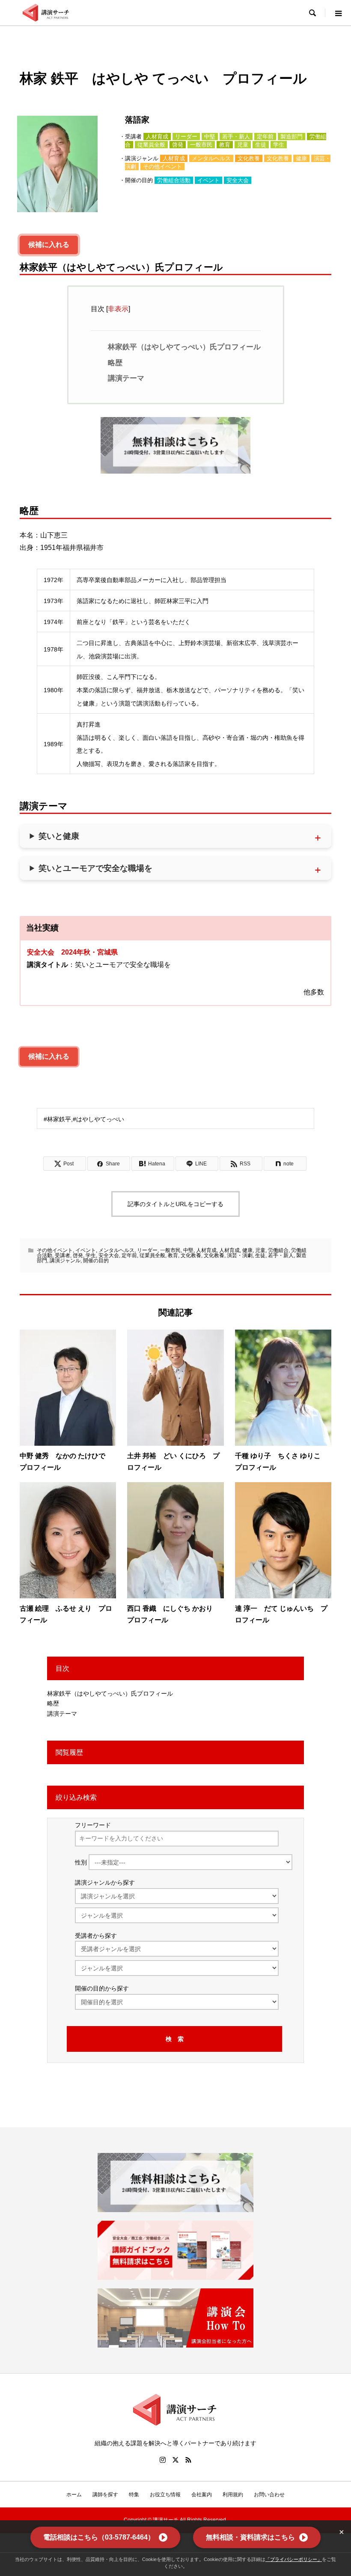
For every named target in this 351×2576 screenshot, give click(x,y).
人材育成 (157, 137)
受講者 (62, 1255)
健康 (301, 158)
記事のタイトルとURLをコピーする (175, 1204)
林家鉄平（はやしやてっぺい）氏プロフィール (184, 347)
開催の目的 (96, 1261)
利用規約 (233, 2495)
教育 (225, 145)
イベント (208, 180)
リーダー (186, 137)
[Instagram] (163, 2460)
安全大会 (238, 180)
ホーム (74, 2495)
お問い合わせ (269, 2495)
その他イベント (162, 167)
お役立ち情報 (165, 2495)
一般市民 (201, 145)
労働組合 (278, 1250)
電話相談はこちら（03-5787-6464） (99, 2537)
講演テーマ (126, 378)
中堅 (210, 137)
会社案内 (202, 2495)
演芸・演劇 (240, 1255)
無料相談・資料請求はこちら (250, 2537)
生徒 (261, 145)
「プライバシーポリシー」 (294, 2559)
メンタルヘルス (211, 158)
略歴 (115, 363)
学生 (279, 145)
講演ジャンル (65, 1261)
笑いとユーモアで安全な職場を (95, 868)
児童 (243, 145)
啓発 (178, 145)
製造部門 (292, 137)
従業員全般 (151, 145)
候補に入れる (49, 245)
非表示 (118, 309)
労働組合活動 (174, 180)
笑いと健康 (59, 836)
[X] (175, 2460)
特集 (134, 2495)
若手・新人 (236, 137)
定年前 (265, 137)
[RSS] (188, 2460)
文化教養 (249, 158)
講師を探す (105, 2495)
